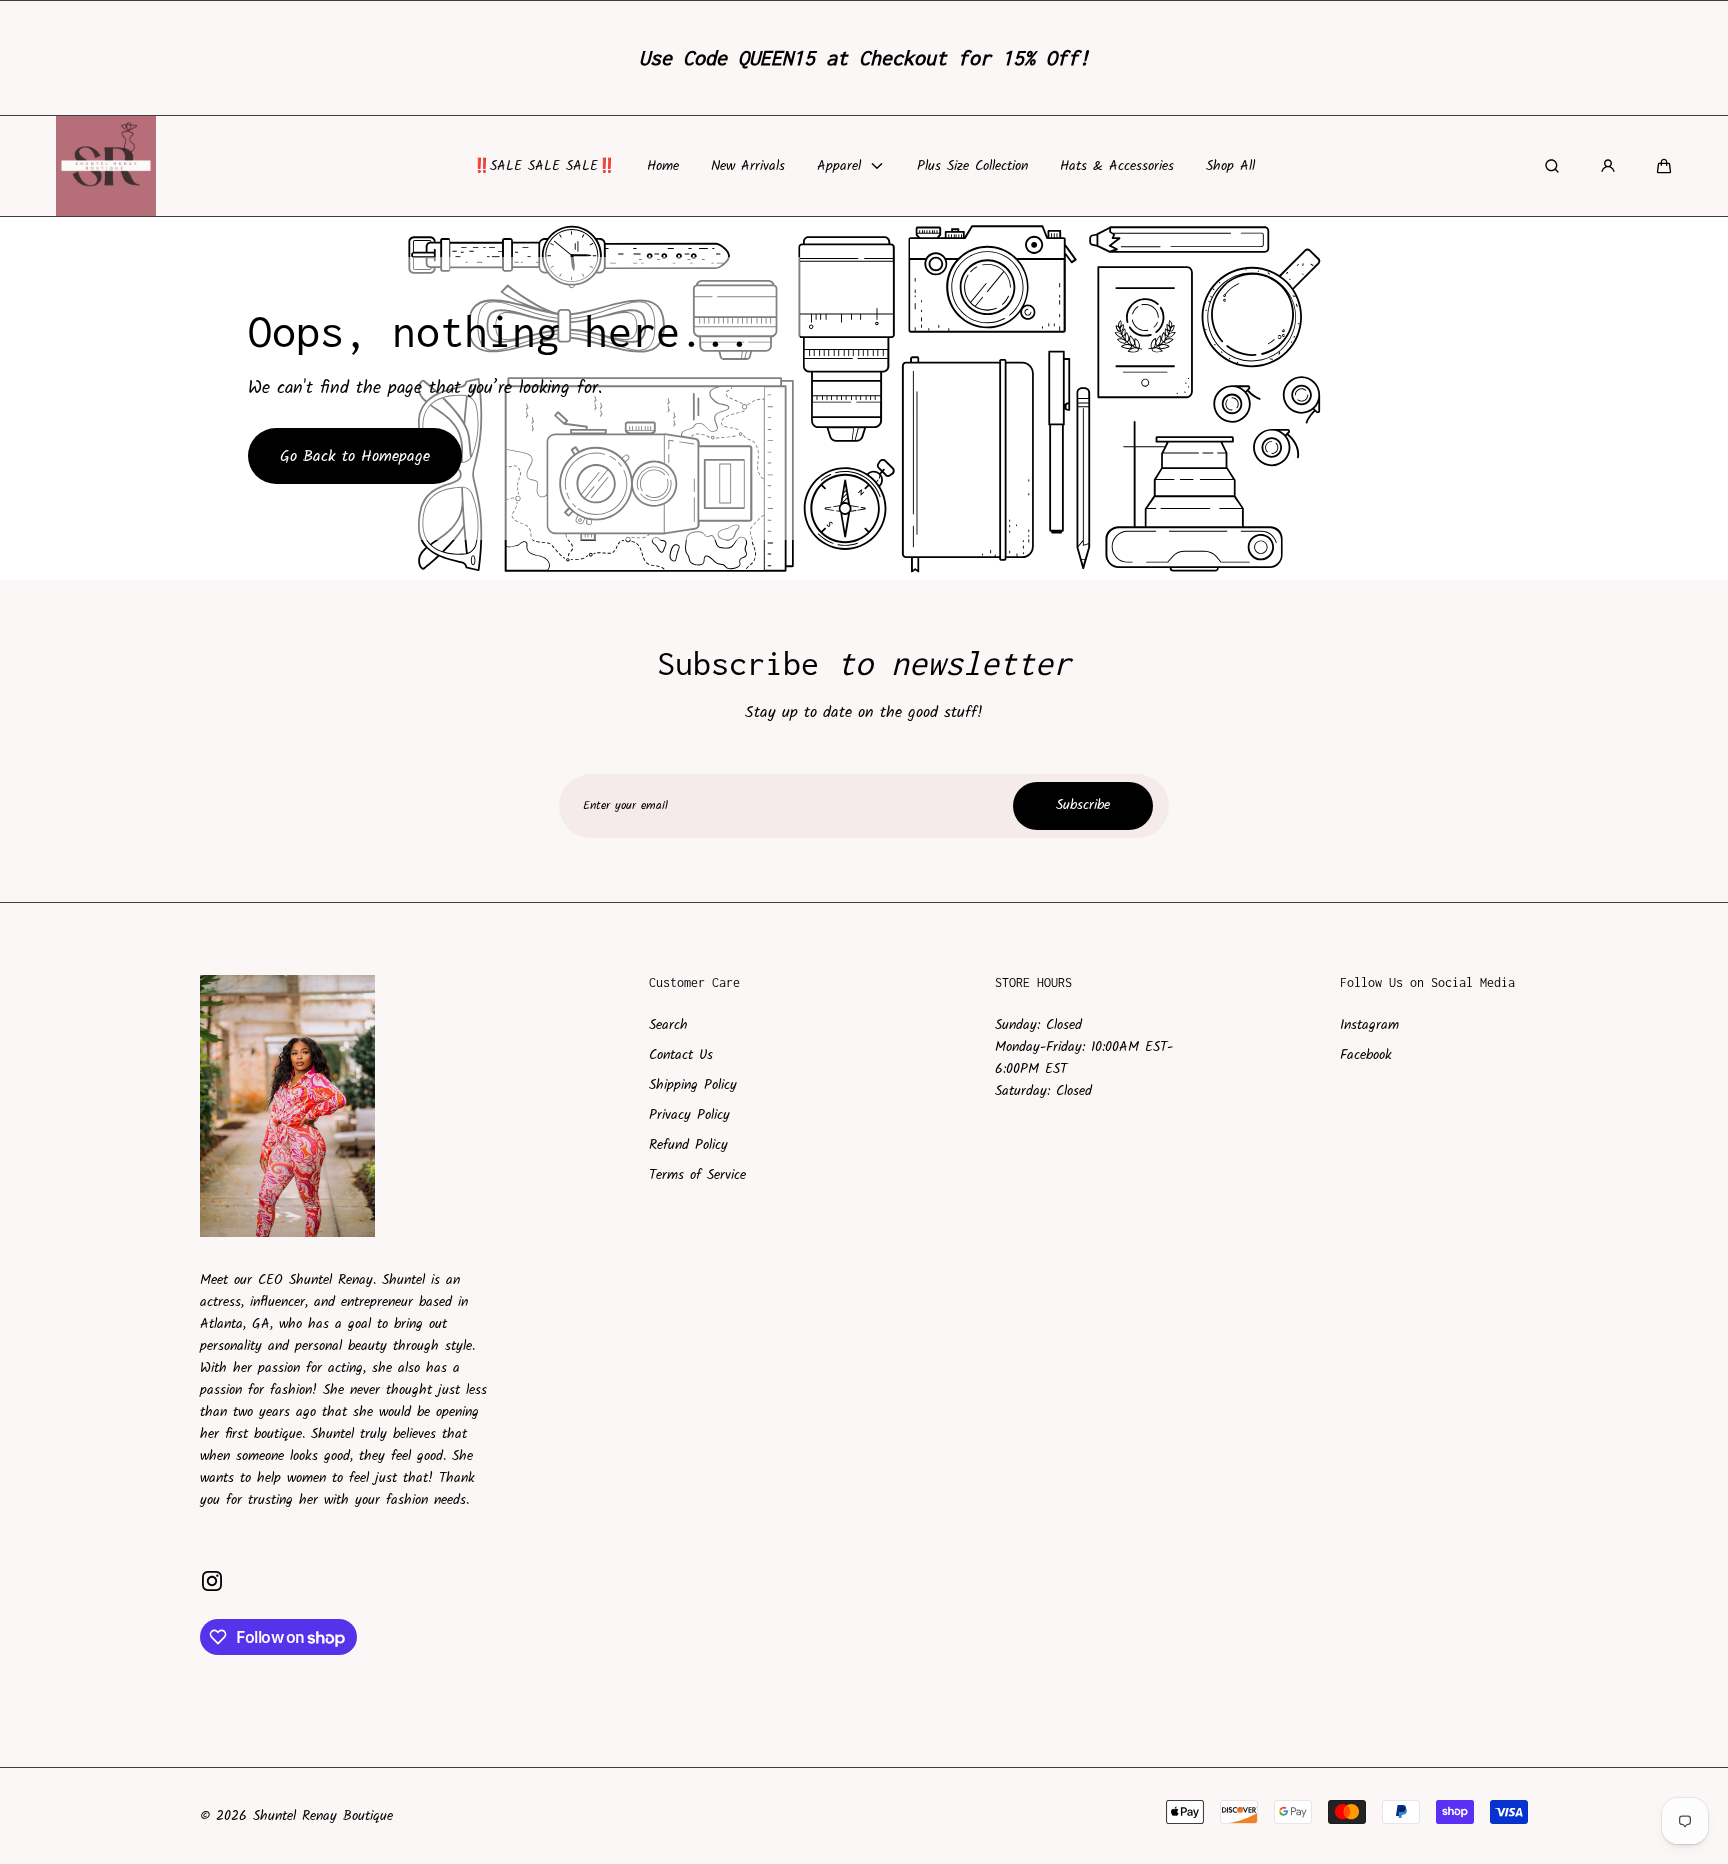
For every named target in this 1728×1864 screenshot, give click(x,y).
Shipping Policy (693, 1085)
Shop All (1230, 165)
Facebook (1366, 1055)
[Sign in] (1608, 166)
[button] (1664, 166)
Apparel (839, 165)
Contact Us (681, 1055)
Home (663, 165)
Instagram (1369, 1025)
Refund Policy (688, 1145)
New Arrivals (748, 165)
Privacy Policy (689, 1115)
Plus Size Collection (972, 165)
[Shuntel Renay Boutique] (106, 166)
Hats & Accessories (1117, 165)
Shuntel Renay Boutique (323, 1816)
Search (668, 1025)
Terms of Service (697, 1175)
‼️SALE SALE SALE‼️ (544, 165)
